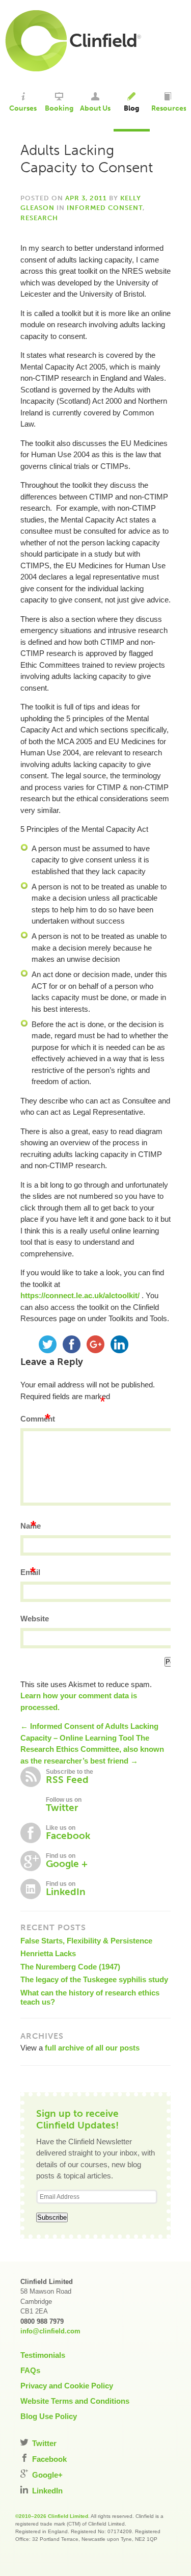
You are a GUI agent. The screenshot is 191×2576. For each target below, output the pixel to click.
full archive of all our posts (92, 2048)
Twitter (43, 2443)
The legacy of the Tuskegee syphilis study (94, 1979)
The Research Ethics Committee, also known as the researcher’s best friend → (92, 1749)
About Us (95, 108)
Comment (38, 1419)
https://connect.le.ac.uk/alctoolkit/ (80, 1295)
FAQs (30, 2370)
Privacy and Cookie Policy (67, 2386)
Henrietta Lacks (48, 1953)
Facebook (48, 2459)
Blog (131, 108)
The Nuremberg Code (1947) (70, 1967)
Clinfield (103, 41)
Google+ (46, 2475)
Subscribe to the (70, 1777)
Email (30, 1572)
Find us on (67, 1861)
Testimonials (43, 2355)
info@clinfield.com (50, 2331)
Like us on (68, 1833)
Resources (168, 108)
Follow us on (64, 1805)
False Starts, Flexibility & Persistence (86, 1941)
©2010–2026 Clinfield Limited (52, 2516)
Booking (59, 108)
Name (31, 1526)
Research (39, 218)
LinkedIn (46, 2491)
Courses (23, 108)
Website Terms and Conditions (75, 2401)
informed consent (105, 208)
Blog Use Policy (49, 2416)
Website (35, 1619)
